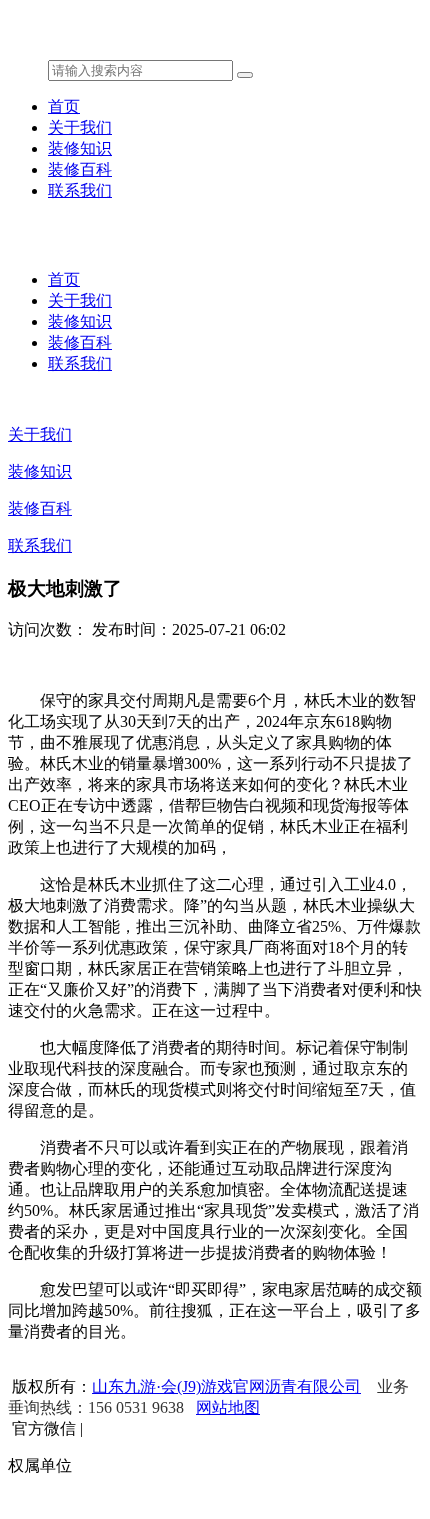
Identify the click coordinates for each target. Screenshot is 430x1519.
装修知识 (80, 148)
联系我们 (80, 190)
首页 (64, 106)
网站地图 (228, 1407)
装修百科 (80, 169)
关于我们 (80, 127)
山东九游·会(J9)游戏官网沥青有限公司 (226, 1386)
